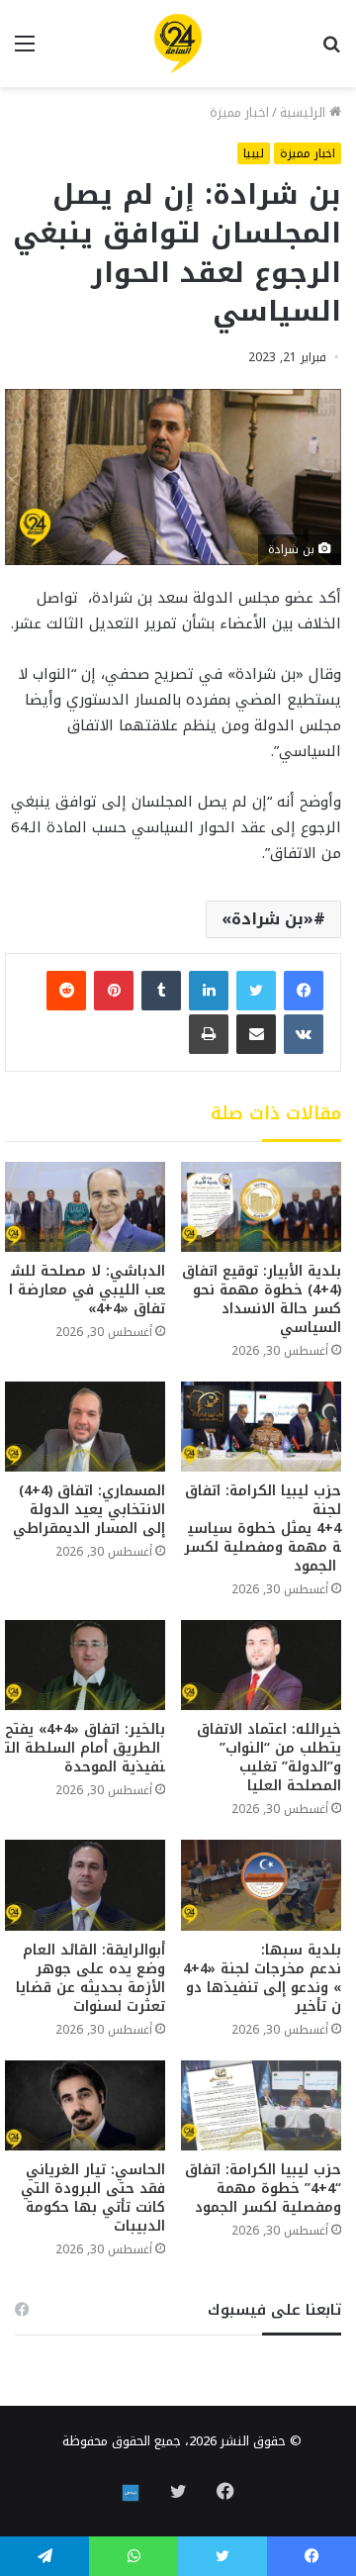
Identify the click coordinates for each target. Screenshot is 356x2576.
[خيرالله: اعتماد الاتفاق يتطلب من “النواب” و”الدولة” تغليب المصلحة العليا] (261, 1665)
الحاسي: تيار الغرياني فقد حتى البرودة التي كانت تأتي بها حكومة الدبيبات (93, 2198)
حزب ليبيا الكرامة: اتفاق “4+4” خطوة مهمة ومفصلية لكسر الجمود (263, 2189)
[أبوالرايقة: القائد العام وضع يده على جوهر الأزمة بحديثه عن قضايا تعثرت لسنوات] (85, 1885)
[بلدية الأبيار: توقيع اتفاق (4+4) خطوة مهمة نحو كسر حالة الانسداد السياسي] (261, 1207)
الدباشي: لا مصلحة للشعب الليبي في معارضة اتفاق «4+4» (87, 1290)
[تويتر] (256, 991)
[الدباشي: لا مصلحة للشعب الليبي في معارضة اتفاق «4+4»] (85, 1207)
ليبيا (254, 153)
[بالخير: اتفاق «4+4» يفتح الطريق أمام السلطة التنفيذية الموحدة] (85, 1665)
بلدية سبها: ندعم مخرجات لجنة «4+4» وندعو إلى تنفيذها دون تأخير (262, 1978)
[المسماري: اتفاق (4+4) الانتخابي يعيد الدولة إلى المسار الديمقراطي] (85, 1427)
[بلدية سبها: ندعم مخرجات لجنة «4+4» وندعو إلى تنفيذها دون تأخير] (261, 1885)
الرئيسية (305, 112)
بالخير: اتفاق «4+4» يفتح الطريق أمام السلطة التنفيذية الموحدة (85, 1748)
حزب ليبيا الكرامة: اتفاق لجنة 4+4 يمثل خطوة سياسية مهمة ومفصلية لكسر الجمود (263, 1528)
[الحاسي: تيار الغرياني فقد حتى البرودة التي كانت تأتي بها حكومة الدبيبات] (85, 2105)
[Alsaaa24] (178, 44)
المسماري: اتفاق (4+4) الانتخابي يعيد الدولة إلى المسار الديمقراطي (89, 1510)
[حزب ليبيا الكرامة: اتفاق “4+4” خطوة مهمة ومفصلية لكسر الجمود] (261, 2105)
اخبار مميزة (239, 112)
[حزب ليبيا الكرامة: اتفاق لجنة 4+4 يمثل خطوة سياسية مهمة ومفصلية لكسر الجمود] (261, 1427)
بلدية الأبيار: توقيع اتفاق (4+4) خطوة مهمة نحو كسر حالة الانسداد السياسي (262, 1299)
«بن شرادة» (267, 919)
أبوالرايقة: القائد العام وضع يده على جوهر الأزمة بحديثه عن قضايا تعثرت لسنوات (90, 1978)
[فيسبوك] (304, 991)
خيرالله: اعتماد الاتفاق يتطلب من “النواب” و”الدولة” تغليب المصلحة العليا (269, 1758)
